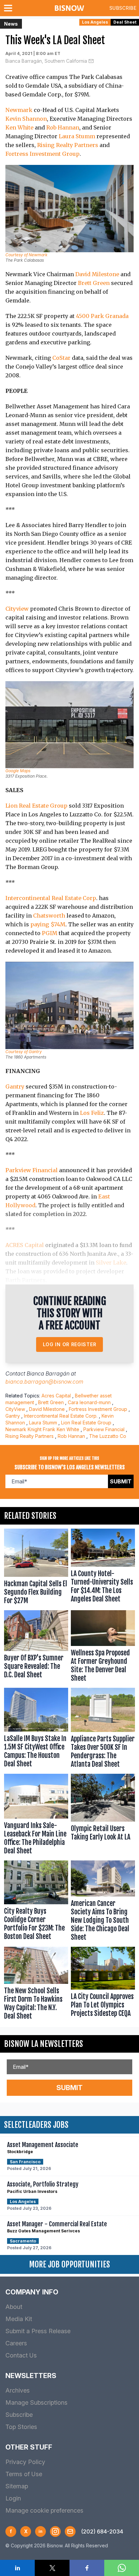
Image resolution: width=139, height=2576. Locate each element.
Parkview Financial (32, 1170)
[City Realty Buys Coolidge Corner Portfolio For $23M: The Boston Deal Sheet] (36, 1902)
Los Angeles (95, 22)
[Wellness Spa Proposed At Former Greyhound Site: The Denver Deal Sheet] (103, 1648)
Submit (121, 1481)
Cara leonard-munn (89, 1402)
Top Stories (21, 2427)
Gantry (15, 1087)
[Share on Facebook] (87, 2568)
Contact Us (21, 2355)
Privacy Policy (25, 2462)
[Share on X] (52, 2568)
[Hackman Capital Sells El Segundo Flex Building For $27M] (36, 1568)
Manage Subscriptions (36, 2403)
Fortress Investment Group (43, 154)
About (14, 2307)
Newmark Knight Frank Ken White (42, 1429)
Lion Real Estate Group (36, 806)
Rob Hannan (63, 127)
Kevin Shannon (26, 119)
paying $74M (48, 924)
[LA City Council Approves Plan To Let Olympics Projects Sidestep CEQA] (103, 1985)
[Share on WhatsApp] (122, 2568)
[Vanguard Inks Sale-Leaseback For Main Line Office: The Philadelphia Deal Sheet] (36, 1816)
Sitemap (17, 2486)
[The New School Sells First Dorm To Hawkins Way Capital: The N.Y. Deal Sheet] (36, 1985)
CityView (15, 1409)
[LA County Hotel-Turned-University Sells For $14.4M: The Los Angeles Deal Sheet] (103, 1568)
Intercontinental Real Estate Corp (51, 898)
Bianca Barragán (48, 1373)
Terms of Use (24, 2474)
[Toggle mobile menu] (9, 8)
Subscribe (123, 8)
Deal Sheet (125, 22)
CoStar (61, 358)
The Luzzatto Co (108, 1436)
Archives (18, 2390)
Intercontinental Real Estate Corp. (61, 1416)
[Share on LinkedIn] (17, 2568)
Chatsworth (49, 916)
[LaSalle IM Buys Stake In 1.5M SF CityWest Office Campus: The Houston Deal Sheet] (36, 1729)
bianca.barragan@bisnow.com (44, 1382)
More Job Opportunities (69, 2264)
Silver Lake (111, 1263)
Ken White (19, 127)
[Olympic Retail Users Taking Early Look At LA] (103, 1816)
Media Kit (19, 2319)
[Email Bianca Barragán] (91, 61)
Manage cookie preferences (44, 2510)
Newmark (19, 110)
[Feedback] (70, 2531)
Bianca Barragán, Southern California (46, 61)
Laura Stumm (77, 136)
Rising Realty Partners (68, 145)
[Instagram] (55, 2531)
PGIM (50, 933)
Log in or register (70, 1344)
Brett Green (94, 283)
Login (13, 2498)
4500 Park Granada (102, 316)
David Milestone (97, 274)
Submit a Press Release (38, 2331)
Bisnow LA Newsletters (44, 2044)
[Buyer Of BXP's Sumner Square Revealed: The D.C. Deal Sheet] (36, 1648)
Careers (16, 2343)
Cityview (17, 609)
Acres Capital (56, 1396)
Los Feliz (92, 1113)
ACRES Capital (25, 1245)
